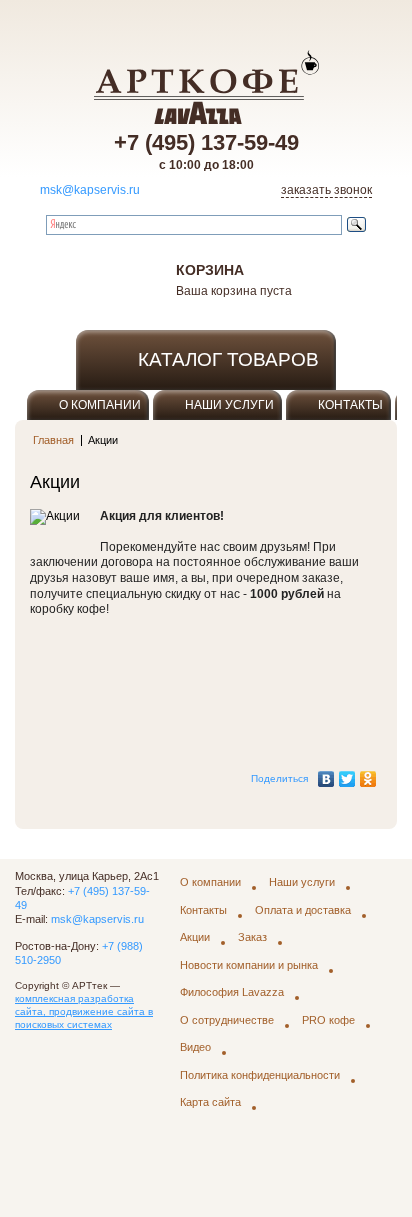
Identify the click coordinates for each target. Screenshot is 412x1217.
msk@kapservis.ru (90, 190)
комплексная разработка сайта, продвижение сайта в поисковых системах (84, 1011)
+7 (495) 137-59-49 (206, 142)
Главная (53, 440)
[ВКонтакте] (326, 774)
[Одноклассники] (368, 774)
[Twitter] (347, 774)
